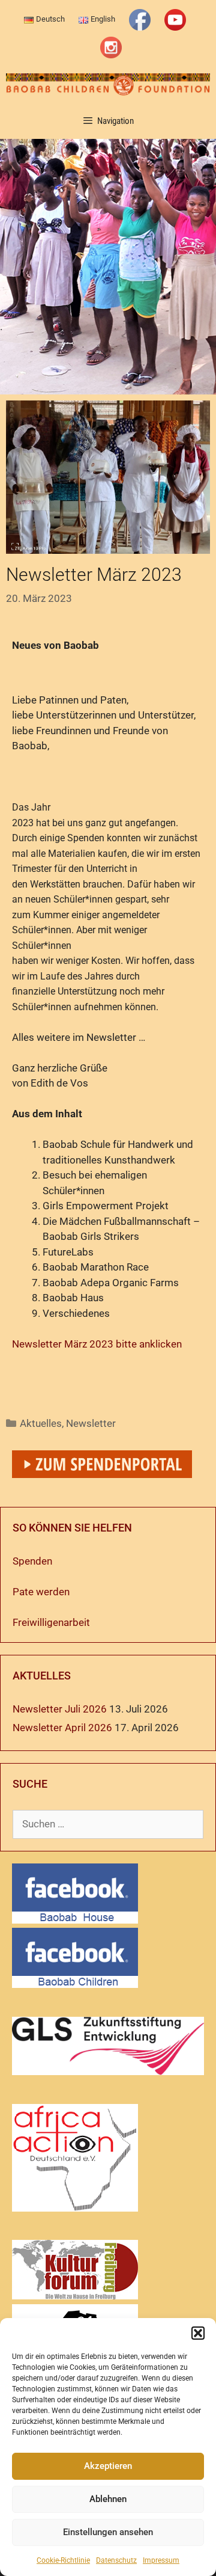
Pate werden (41, 1592)
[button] (198, 2333)
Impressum (161, 2560)
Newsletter (91, 1423)
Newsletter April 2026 (62, 1728)
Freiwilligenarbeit (51, 1622)
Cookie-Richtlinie (63, 2560)
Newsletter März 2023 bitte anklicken (97, 1344)
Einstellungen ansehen (108, 2532)
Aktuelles (41, 1423)
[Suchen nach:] (108, 1824)
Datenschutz (116, 2560)
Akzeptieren (108, 2466)
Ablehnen (108, 2499)
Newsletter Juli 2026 (60, 1709)
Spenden (32, 1561)
